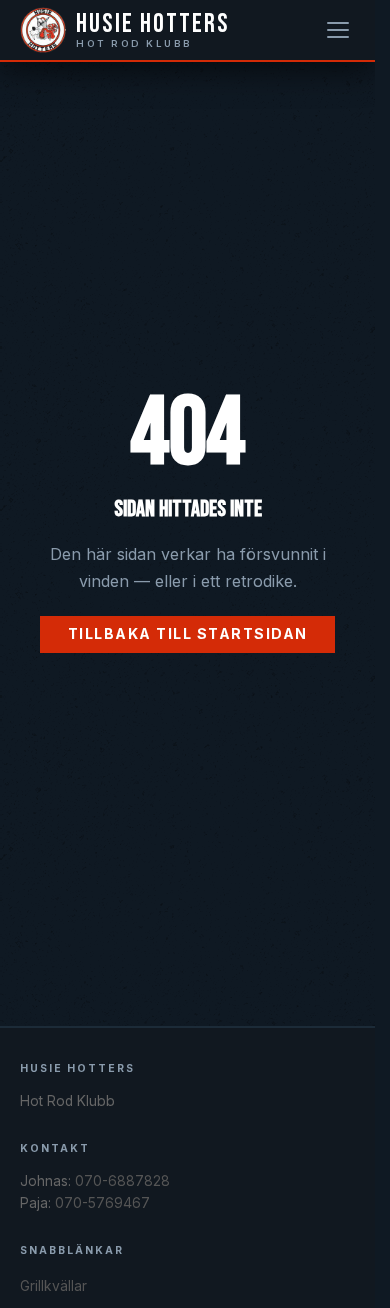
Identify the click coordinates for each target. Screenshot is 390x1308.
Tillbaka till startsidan (188, 633)
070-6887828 (122, 1181)
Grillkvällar (53, 1286)
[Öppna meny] (338, 30)
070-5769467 (102, 1203)
